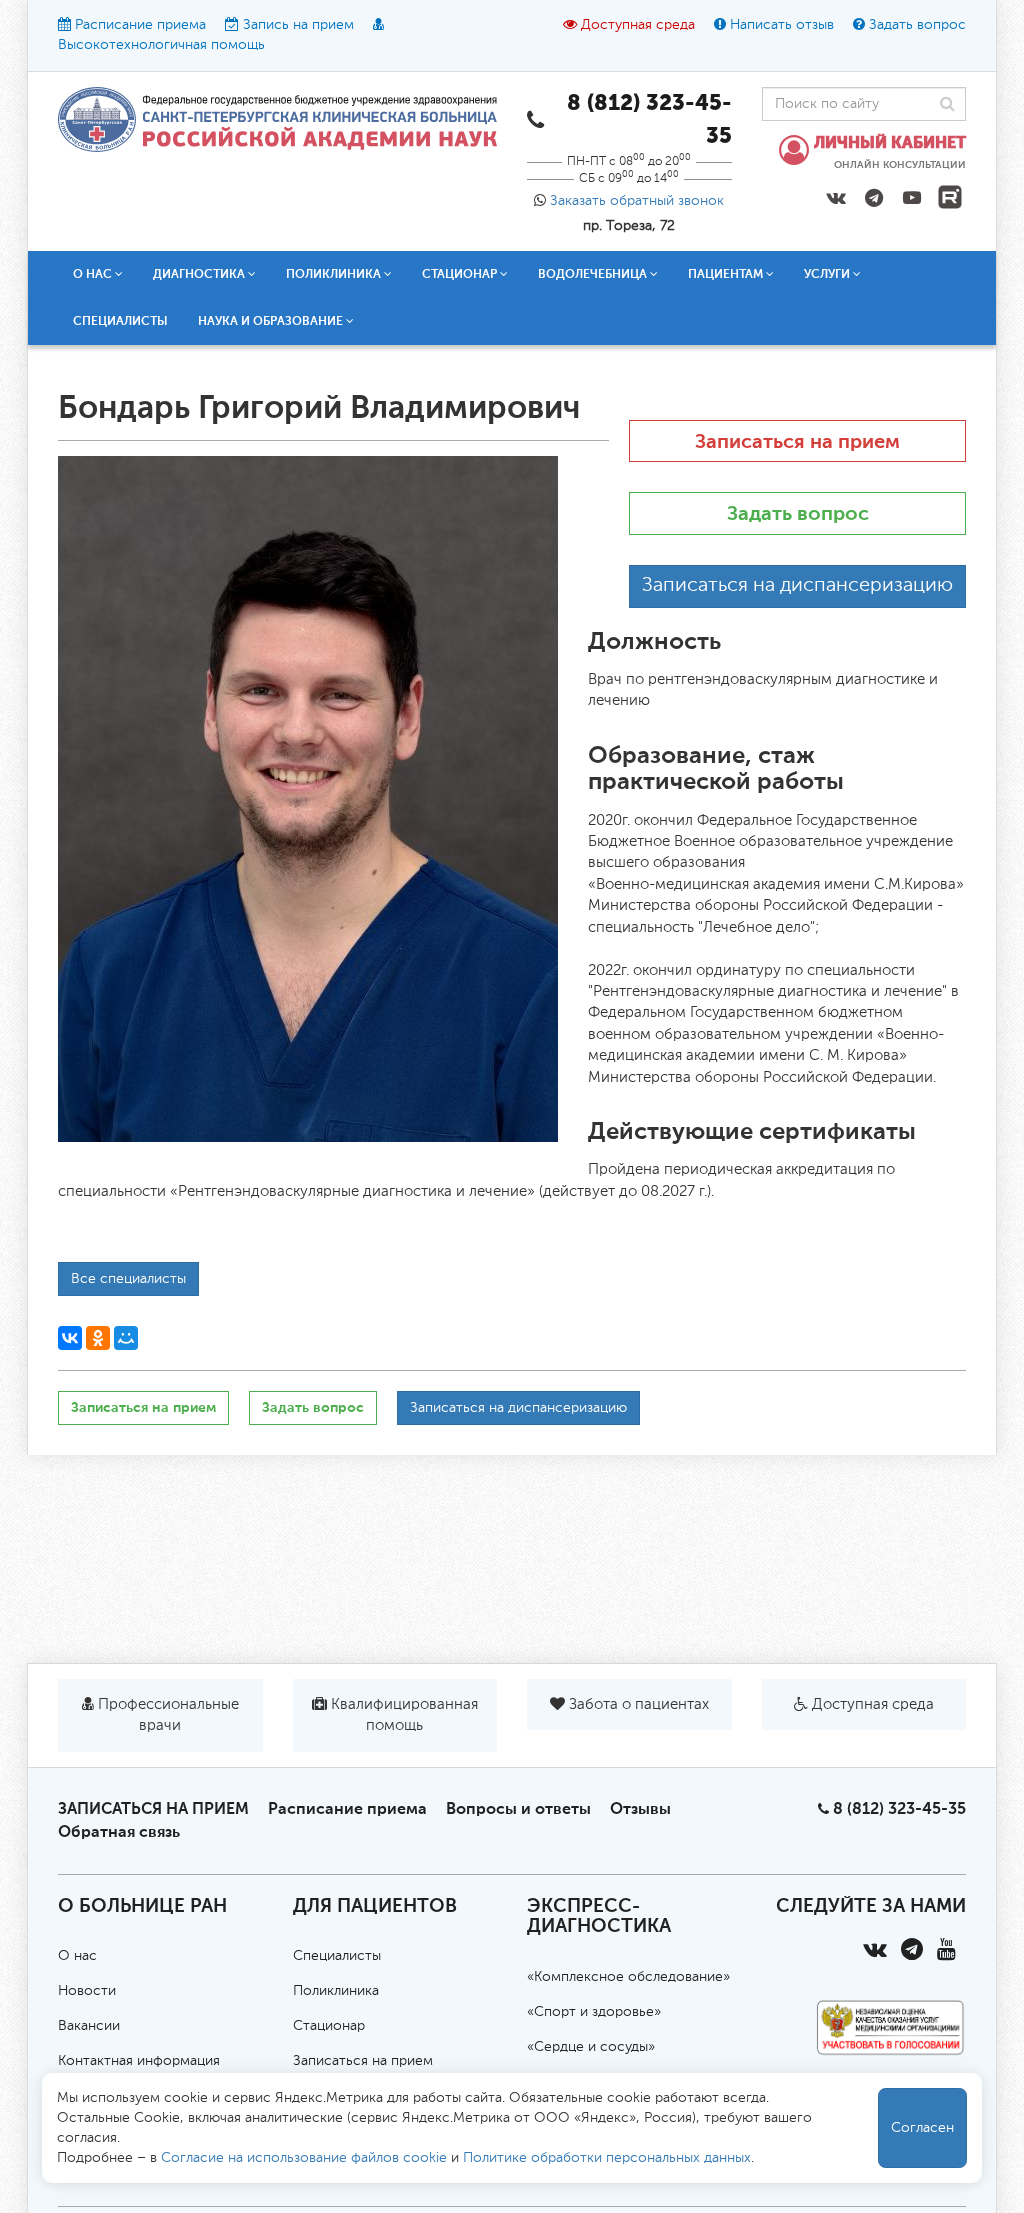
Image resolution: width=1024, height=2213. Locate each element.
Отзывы (640, 1808)
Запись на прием (298, 25)
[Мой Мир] (126, 1338)
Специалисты (120, 321)
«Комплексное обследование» (628, 1977)
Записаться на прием (797, 441)
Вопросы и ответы (518, 1808)
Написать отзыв (782, 25)
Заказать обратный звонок (637, 201)
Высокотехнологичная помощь (161, 45)
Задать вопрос (917, 25)
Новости (87, 1991)
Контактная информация (139, 2061)
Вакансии (89, 2026)
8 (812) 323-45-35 (899, 1808)
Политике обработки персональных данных (607, 2158)
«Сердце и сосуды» (591, 2047)
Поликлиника (336, 1991)
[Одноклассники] (98, 1338)
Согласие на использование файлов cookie (304, 2158)
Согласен (922, 2128)
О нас (77, 1956)
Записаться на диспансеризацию (797, 586)
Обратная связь (119, 1831)
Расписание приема (140, 25)
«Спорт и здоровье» (594, 2012)
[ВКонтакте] (70, 1338)
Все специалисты (128, 1279)
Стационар (329, 2026)
